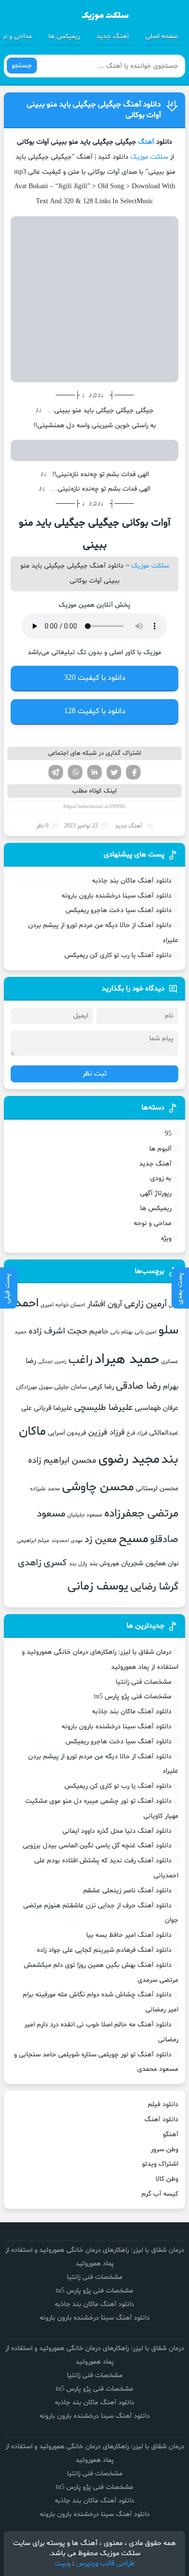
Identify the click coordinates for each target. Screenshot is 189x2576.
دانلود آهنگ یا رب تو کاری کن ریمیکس (118, 955)
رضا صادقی (138, 1386)
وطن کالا (167, 2179)
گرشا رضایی (154, 1587)
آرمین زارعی (145, 1304)
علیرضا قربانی (53, 1408)
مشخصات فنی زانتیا (144, 1682)
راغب (80, 1360)
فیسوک (133, 772)
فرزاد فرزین (106, 1432)
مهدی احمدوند (67, 1541)
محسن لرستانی (157, 1489)
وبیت (63, 2564)
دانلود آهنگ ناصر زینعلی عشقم (127, 1891)
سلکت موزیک (149, 157)
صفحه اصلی (162, 37)
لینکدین (94, 772)
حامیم (99, 1332)
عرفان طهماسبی (157, 1408)
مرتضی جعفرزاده (141, 1513)
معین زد (101, 1540)
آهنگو (171, 2134)
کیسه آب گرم (160, 2194)
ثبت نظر (94, 1074)
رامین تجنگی (52, 1362)
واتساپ (75, 772)
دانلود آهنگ (161, 2119)
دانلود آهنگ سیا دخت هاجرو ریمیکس (118, 910)
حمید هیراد (127, 1360)
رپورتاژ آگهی (156, 1193)
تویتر (114, 772)
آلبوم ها (160, 1149)
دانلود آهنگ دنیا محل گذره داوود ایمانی (117, 1831)
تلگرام (56, 772)
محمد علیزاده (45, 1489)
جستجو (22, 66)
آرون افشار (105, 1304)
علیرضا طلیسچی (103, 1408)
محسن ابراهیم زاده (62, 1460)
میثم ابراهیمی (33, 1541)
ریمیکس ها (64, 37)
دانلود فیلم (163, 2104)
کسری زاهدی (42, 1563)
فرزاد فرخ (137, 1433)
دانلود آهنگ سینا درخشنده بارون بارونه (117, 896)
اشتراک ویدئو (160, 2164)
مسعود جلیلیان (85, 1515)
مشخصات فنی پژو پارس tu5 (133, 1697)
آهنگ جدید (113, 37)
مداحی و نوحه (153, 1223)
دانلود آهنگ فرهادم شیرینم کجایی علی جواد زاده (104, 1950)
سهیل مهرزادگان (34, 1387)
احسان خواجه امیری (63, 1305)
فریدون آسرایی (67, 1433)
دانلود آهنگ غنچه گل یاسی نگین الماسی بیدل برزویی (97, 1846)
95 (168, 1134)
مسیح (134, 1539)
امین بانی (146, 1332)
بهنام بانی (122, 1332)
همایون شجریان (143, 1563)
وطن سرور (165, 2149)
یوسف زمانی (98, 1587)
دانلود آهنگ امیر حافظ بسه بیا (129, 1935)
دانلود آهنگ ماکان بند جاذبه (132, 881)
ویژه (166, 1238)
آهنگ (146, 142)
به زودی (161, 1178)
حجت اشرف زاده (58, 1331)
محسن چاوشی (98, 1487)
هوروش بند (104, 1564)
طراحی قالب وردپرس (105, 2564)
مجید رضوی (129, 1460)
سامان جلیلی (71, 1387)
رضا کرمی (101, 1387)
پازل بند (78, 1564)
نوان (173, 1564)
